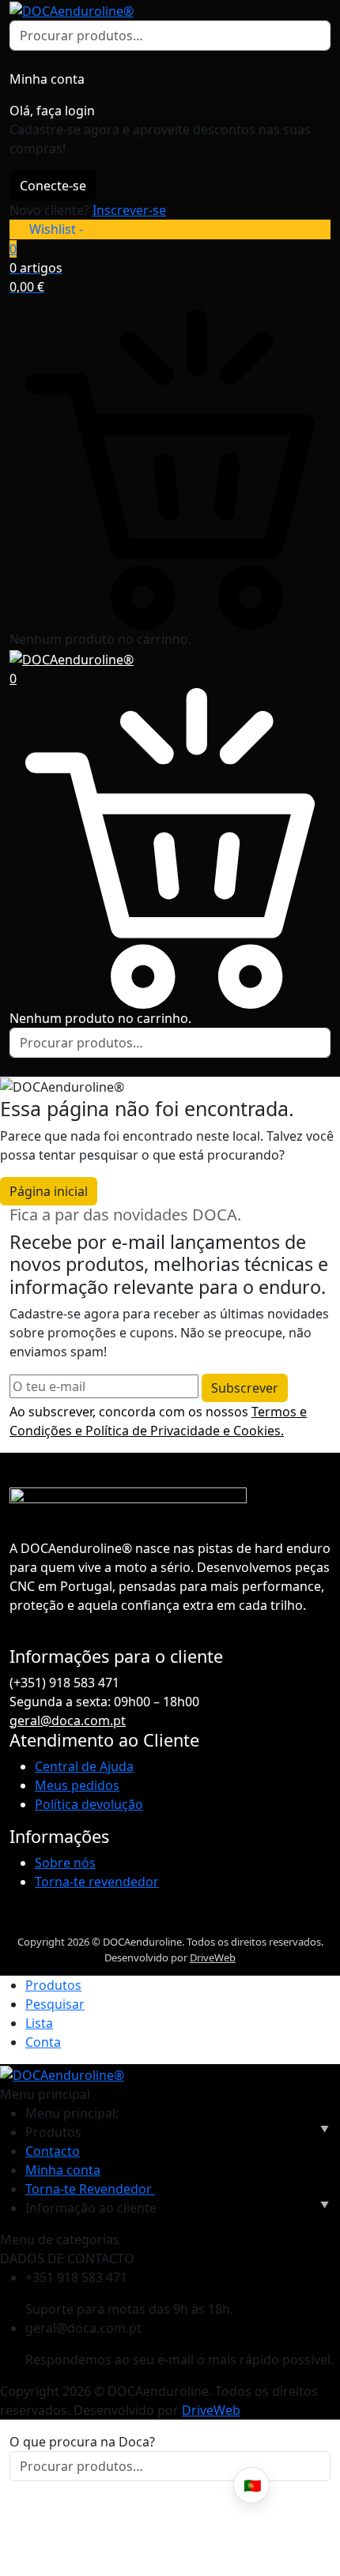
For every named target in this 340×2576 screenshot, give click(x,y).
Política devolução (89, 1804)
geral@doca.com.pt (68, 1720)
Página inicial (49, 1191)
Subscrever (245, 1388)
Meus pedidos (77, 1785)
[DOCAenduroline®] (72, 9)
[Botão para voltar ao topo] (315, 2505)
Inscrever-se (129, 210)
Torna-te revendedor (97, 1882)
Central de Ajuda (84, 1766)
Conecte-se (53, 186)
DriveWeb (213, 1957)
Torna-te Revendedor (90, 2189)
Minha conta (63, 2170)
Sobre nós (65, 1863)
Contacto (53, 2151)
